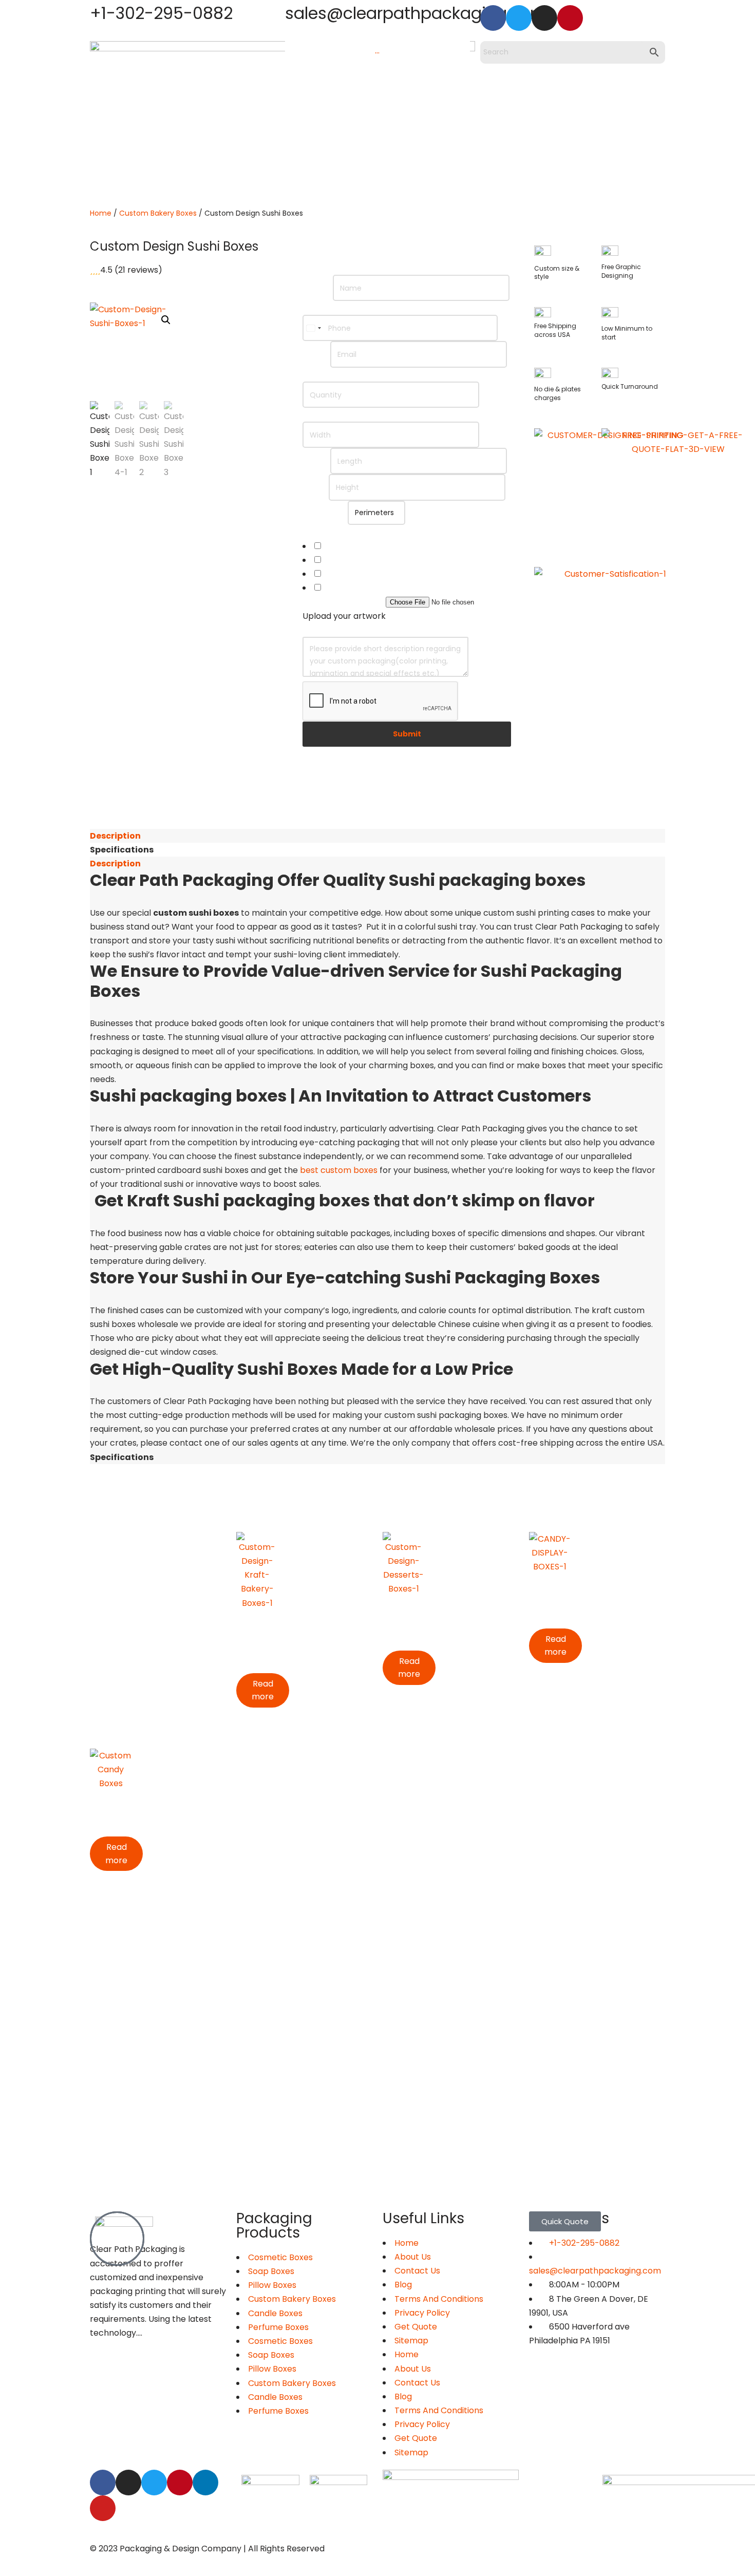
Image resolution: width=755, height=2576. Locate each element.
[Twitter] (519, 18)
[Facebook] (493, 18)
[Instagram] (544, 18)
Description (326, 630)
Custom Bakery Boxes (158, 213)
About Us (413, 2369)
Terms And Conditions (439, 2299)
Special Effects (333, 532)
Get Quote (416, 2327)
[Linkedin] (205, 2483)
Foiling (334, 574)
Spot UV (337, 588)
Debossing (342, 560)
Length (316, 461)
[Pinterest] (570, 18)
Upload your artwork (344, 602)
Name (318, 288)
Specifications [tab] (122, 850)
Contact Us (417, 2271)
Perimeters (325, 512)
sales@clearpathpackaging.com (416, 13)
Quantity (323, 375)
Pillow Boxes (272, 2285)
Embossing (343, 546)
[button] (166, 320)
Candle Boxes (275, 2313)
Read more (263, 1690)
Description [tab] (115, 836)
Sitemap (411, 2341)
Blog (403, 2285)
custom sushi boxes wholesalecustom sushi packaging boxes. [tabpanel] (377, 1160)
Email (316, 354)
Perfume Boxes (278, 2327)
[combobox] (313, 328)
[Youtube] (103, 2508)
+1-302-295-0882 (161, 13)
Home (101, 213)
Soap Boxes (271, 2271)
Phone (318, 308)
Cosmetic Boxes (280, 2341)
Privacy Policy (422, 2313)
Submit (407, 734)
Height (316, 487)
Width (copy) (329, 415)
